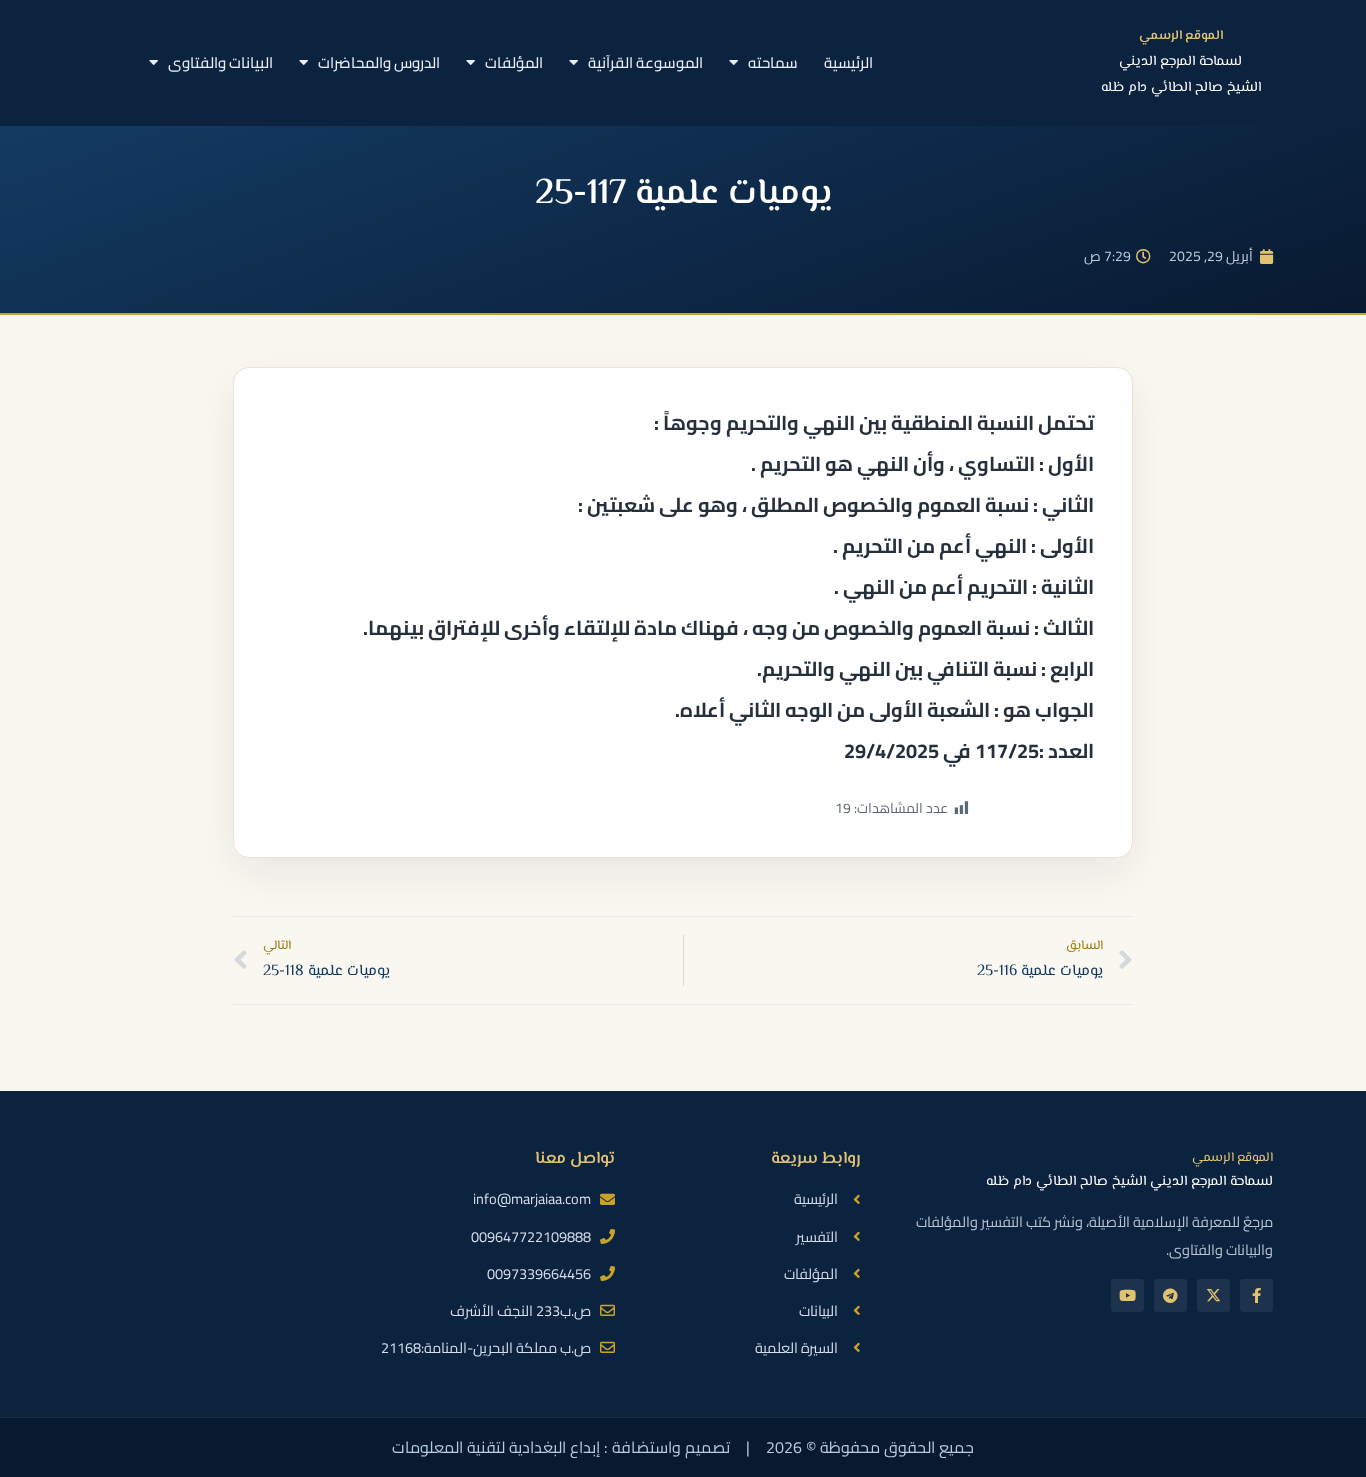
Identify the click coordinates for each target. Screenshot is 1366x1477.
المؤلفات (514, 62)
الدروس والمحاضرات (379, 62)
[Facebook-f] (1256, 1295)
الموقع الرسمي (1181, 36)
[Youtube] (1127, 1295)
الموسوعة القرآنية (645, 62)
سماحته (773, 62)
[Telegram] (1170, 1295)
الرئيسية (848, 62)
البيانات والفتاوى (220, 62)
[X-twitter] (1213, 1295)
